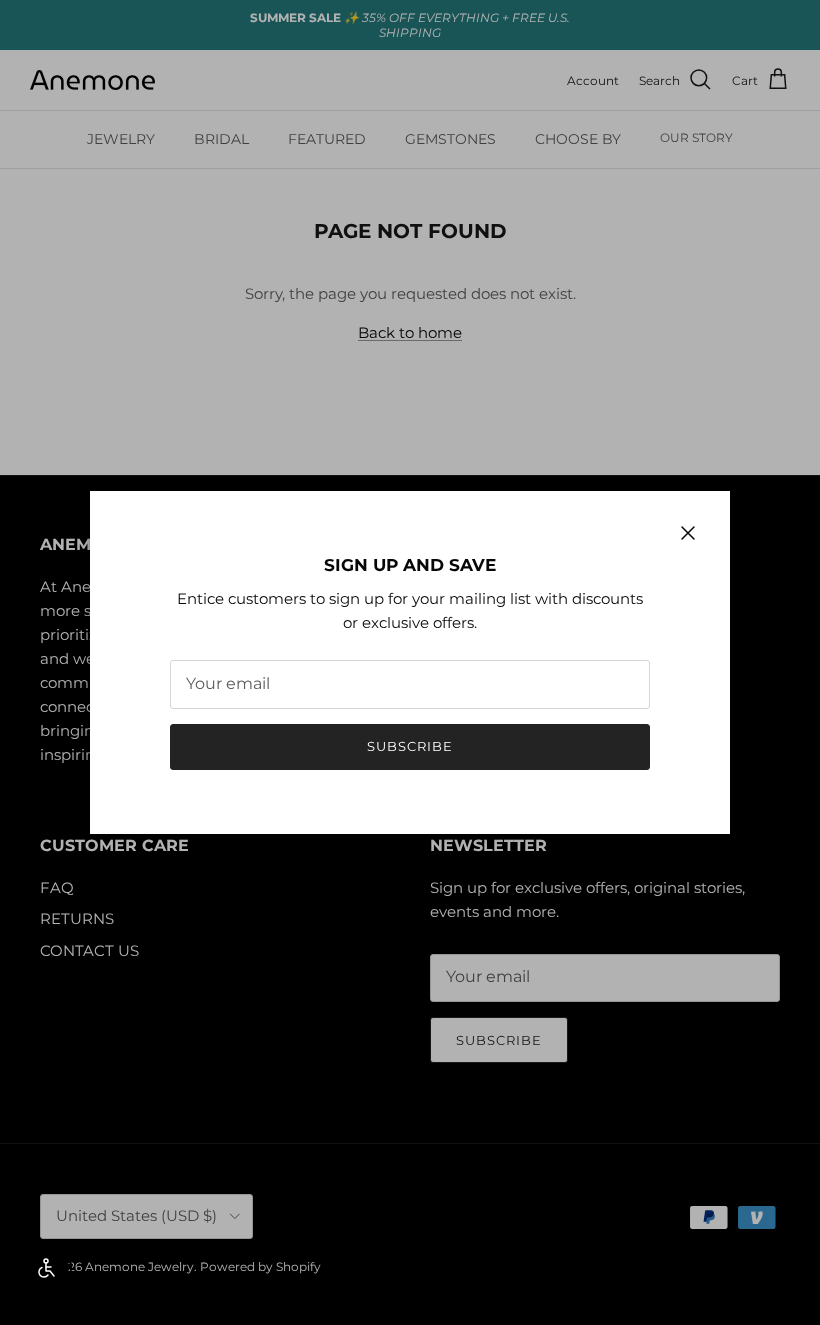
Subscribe (410, 746)
